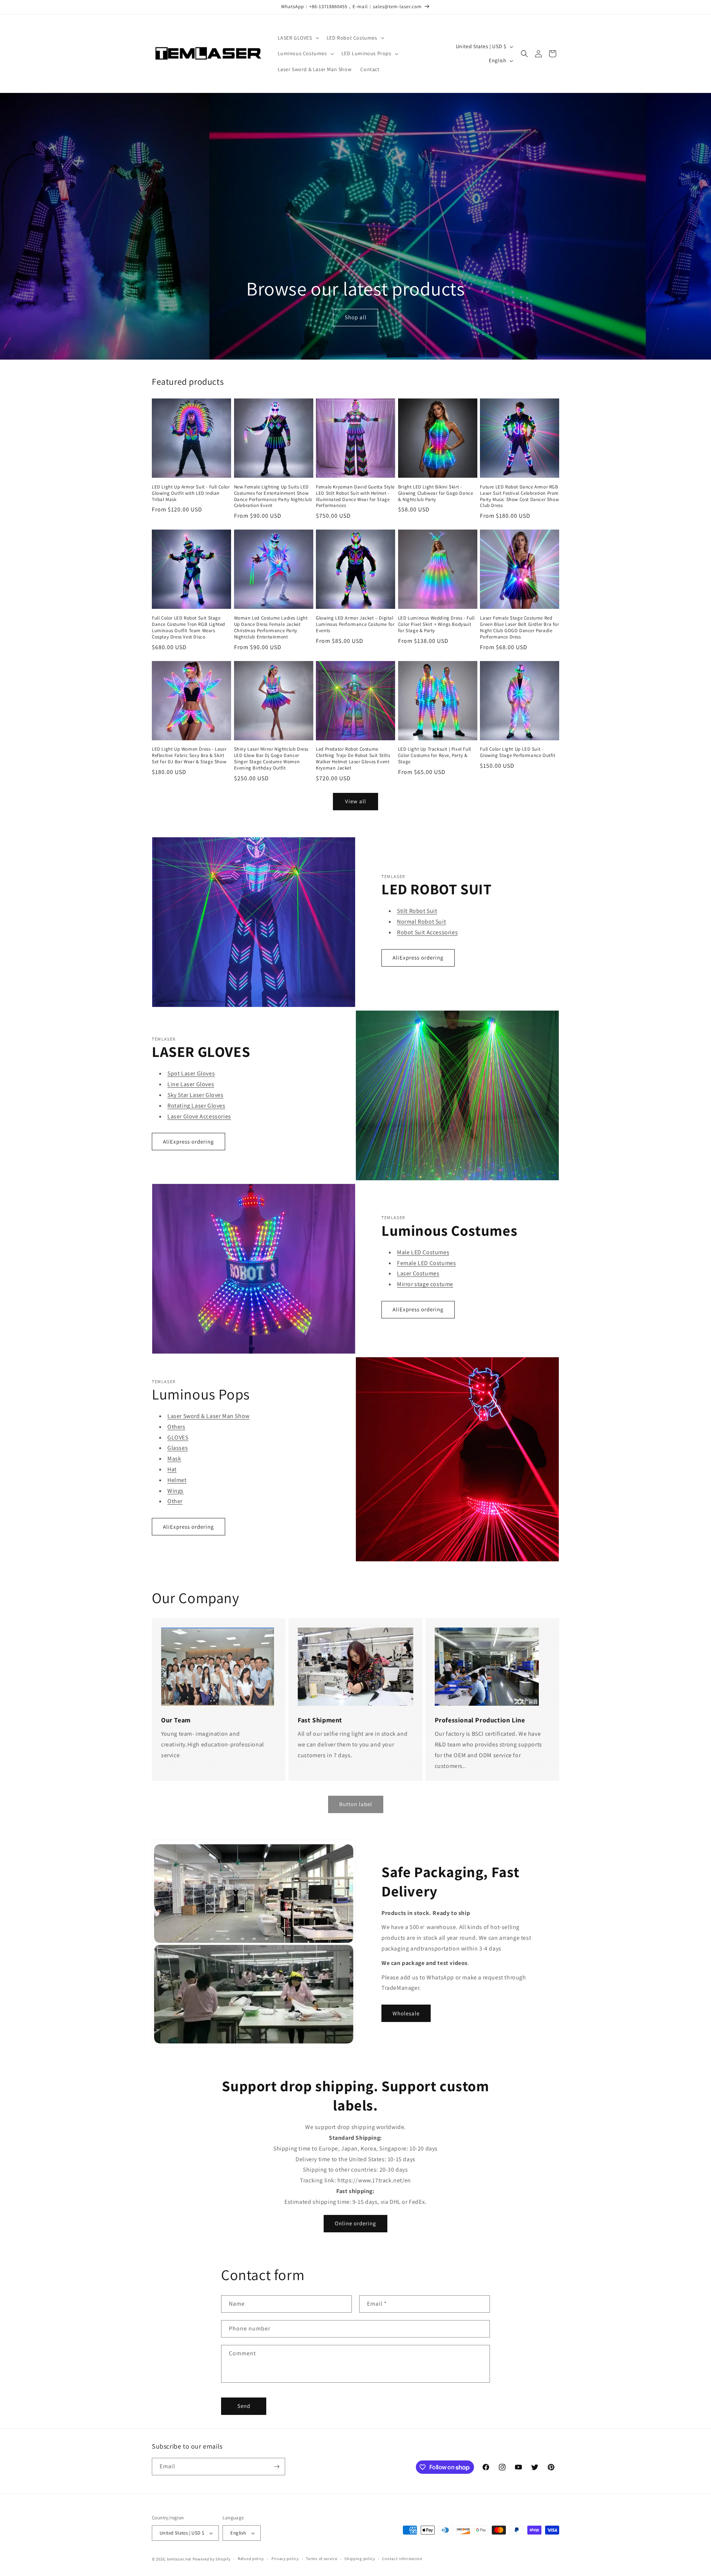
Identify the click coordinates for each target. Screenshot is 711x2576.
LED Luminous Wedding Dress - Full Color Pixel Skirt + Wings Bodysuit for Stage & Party (436, 624)
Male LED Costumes (423, 1252)
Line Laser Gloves (191, 1084)
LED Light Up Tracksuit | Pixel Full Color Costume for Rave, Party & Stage (435, 755)
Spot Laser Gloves (191, 1073)
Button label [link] (356, 1804)
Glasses (178, 1448)
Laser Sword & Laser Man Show (208, 1416)
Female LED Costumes (426, 1263)
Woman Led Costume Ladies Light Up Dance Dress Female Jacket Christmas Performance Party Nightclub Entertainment (271, 628)
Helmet (177, 1480)
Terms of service (321, 2559)
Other (175, 1501)
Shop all (355, 318)
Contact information (402, 2559)
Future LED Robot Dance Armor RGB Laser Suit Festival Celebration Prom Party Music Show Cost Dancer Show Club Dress (519, 496)
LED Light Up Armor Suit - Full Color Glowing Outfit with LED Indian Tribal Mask (191, 493)
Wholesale (406, 2013)
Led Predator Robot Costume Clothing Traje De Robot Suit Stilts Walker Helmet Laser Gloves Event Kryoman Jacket (353, 759)
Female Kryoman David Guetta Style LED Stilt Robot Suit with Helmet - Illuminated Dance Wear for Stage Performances (355, 496)
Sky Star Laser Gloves (196, 1095)
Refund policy (251, 2559)
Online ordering (355, 2223)
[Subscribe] (277, 2467)
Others (176, 1427)
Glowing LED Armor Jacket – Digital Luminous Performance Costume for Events (355, 624)
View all (356, 801)
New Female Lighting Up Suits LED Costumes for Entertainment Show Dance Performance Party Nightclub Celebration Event (273, 496)
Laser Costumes (418, 1273)
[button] (298, 38)
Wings (176, 1491)
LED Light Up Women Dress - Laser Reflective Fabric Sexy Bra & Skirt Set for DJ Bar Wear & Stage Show (189, 755)
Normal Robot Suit (421, 922)
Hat (172, 1469)
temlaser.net (179, 2559)
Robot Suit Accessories (427, 932)
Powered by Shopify (212, 2559)
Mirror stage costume (425, 1284)
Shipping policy (360, 2559)
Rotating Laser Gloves (196, 1106)
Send (244, 2406)
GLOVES (178, 1437)
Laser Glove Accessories (199, 1116)
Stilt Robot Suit (417, 911)
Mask (174, 1459)
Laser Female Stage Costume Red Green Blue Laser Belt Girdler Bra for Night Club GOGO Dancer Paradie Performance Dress (519, 628)
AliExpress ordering (418, 957)
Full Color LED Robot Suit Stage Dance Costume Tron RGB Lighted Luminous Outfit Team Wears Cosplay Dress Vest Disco (188, 628)
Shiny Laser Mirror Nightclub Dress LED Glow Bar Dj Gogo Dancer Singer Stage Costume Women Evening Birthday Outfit (271, 759)
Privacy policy (285, 2559)
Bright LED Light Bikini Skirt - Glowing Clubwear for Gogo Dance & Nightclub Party (436, 493)
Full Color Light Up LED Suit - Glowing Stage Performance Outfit (518, 752)
